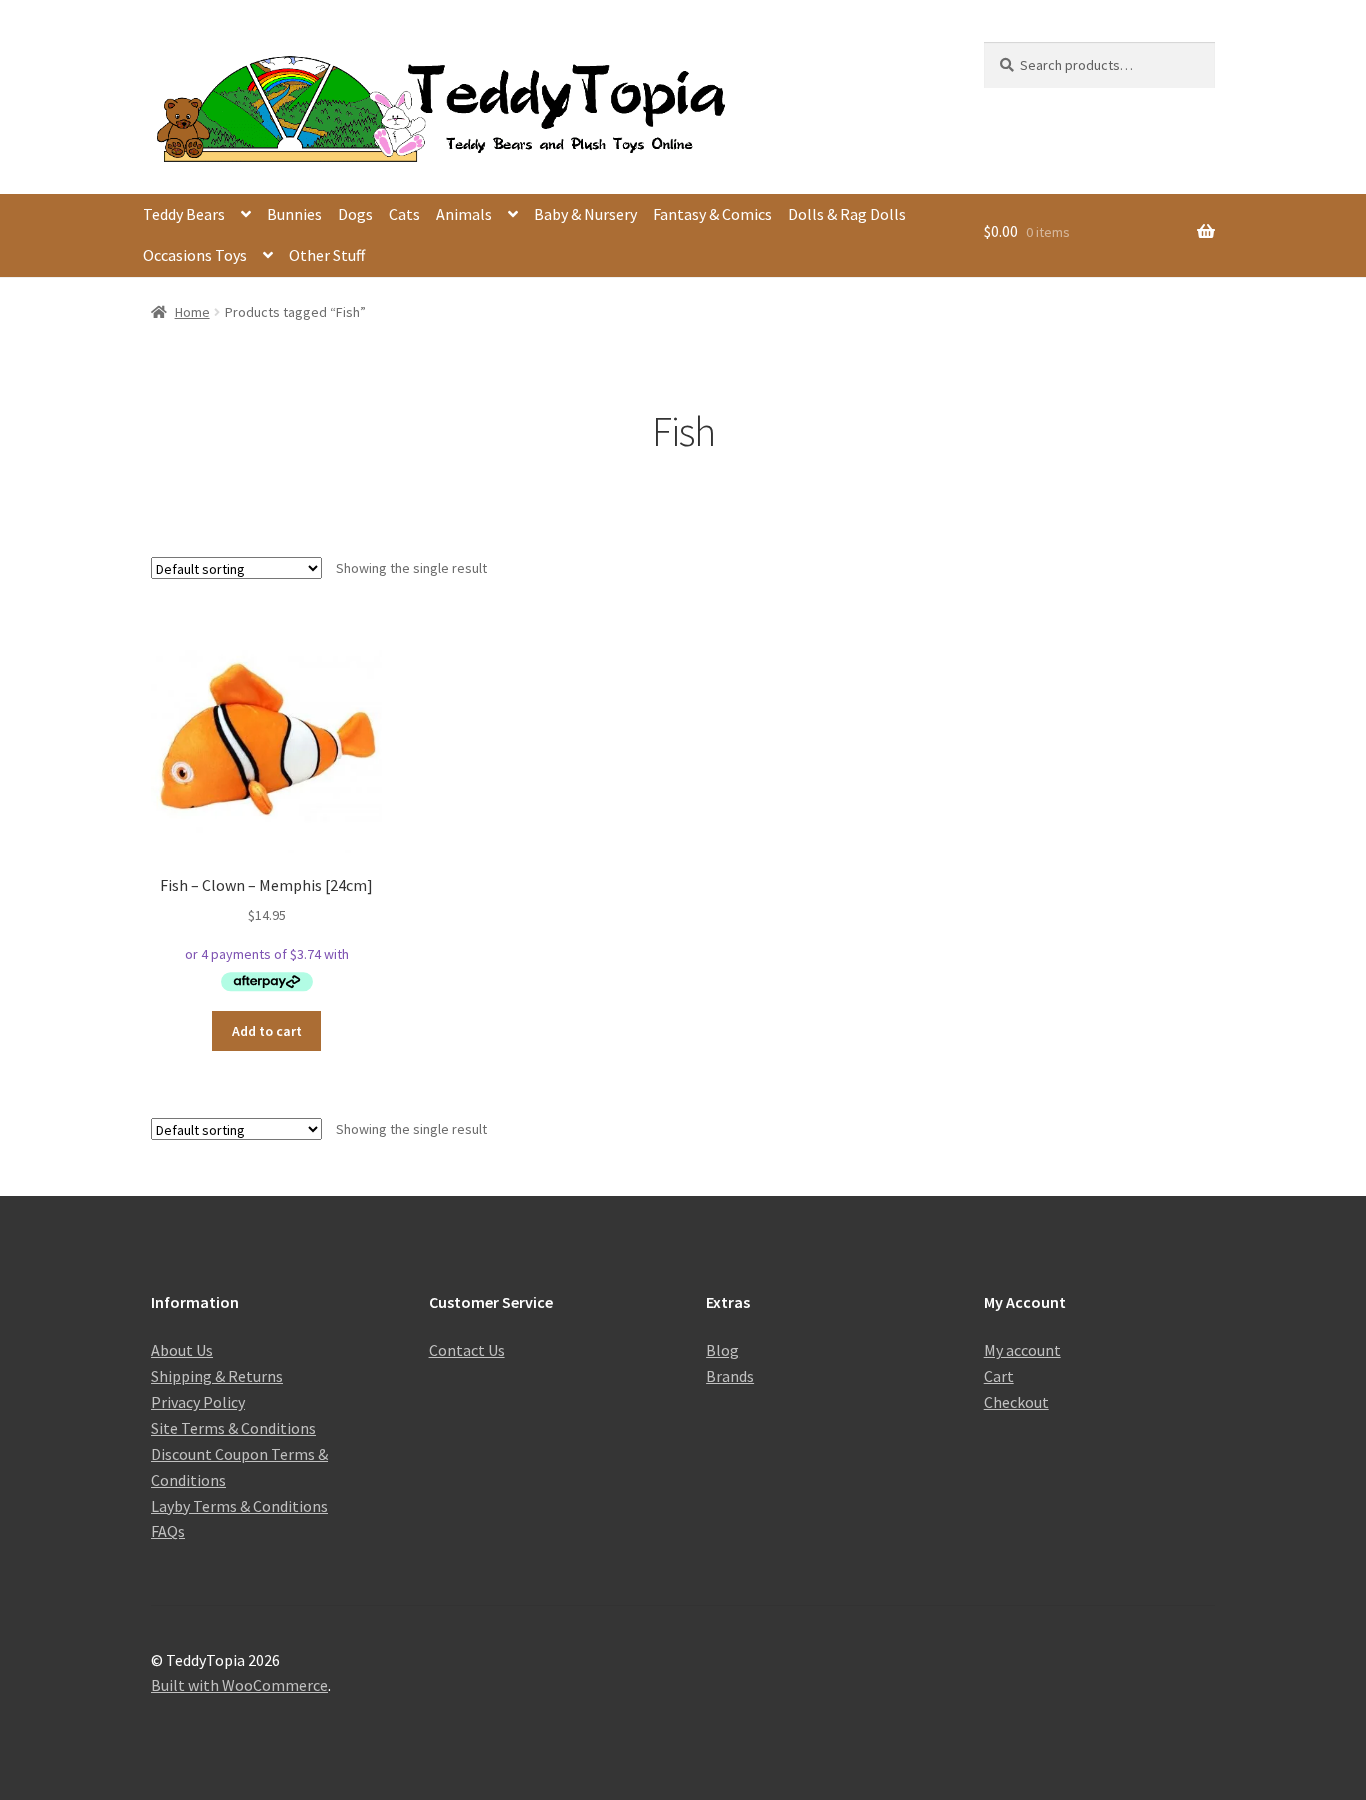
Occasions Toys (195, 255)
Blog (722, 1350)
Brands (730, 1376)
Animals (464, 214)
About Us (182, 1350)
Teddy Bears (184, 214)
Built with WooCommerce (239, 1685)
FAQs (168, 1531)
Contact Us (467, 1350)
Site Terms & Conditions (233, 1428)
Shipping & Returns (217, 1376)
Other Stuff (327, 255)
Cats (404, 214)
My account (1022, 1350)
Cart (999, 1376)
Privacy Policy (198, 1402)
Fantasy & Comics (712, 214)
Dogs (355, 214)
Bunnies (294, 214)
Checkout (1016, 1402)
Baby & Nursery (585, 214)
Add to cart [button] (267, 1031)
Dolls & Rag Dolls (847, 214)
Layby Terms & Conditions (239, 1506)
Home (192, 312)
